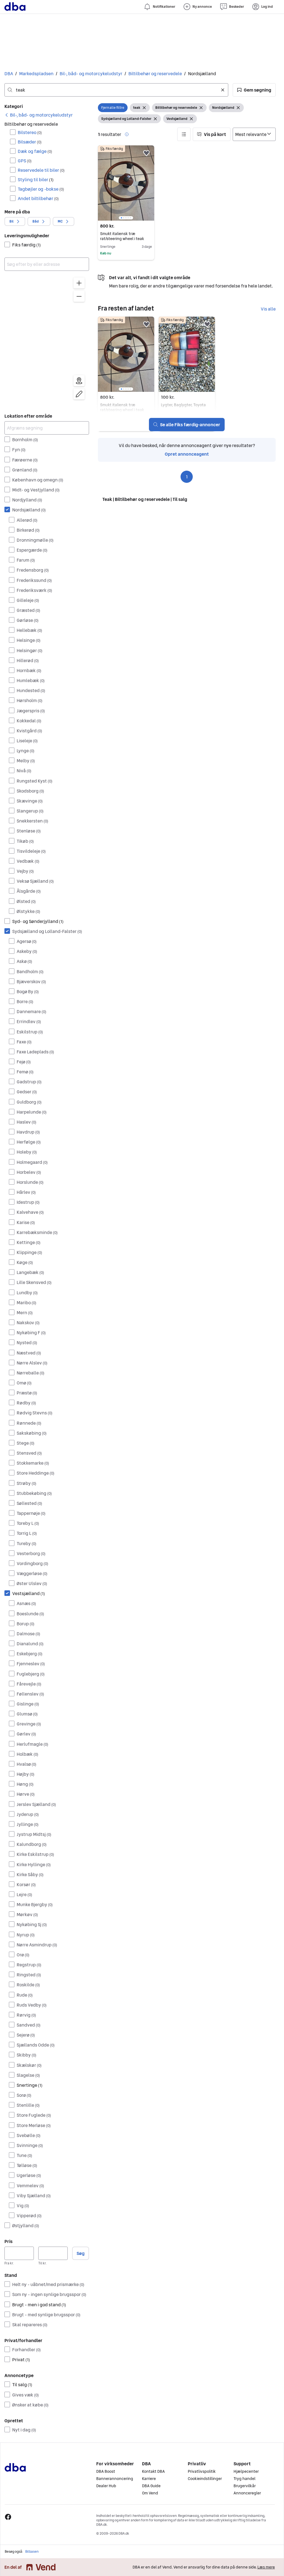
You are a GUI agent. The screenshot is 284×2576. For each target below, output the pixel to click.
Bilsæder (30, 142)
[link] (39, 115)
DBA (9, 74)
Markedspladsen (36, 74)
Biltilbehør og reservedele (155, 74)
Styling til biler (36, 180)
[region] (47, 340)
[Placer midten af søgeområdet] (79, 381)
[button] (254, 90)
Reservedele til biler (41, 170)
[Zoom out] (79, 296)
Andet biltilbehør (38, 198)
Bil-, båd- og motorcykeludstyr (91, 74)
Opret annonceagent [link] (187, 454)
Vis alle (268, 309)
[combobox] (116, 90)
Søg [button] (81, 2253)
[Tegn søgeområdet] (79, 394)
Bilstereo (30, 132)
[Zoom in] (79, 283)
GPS (25, 161)
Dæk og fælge (35, 151)
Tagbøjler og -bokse (41, 189)
